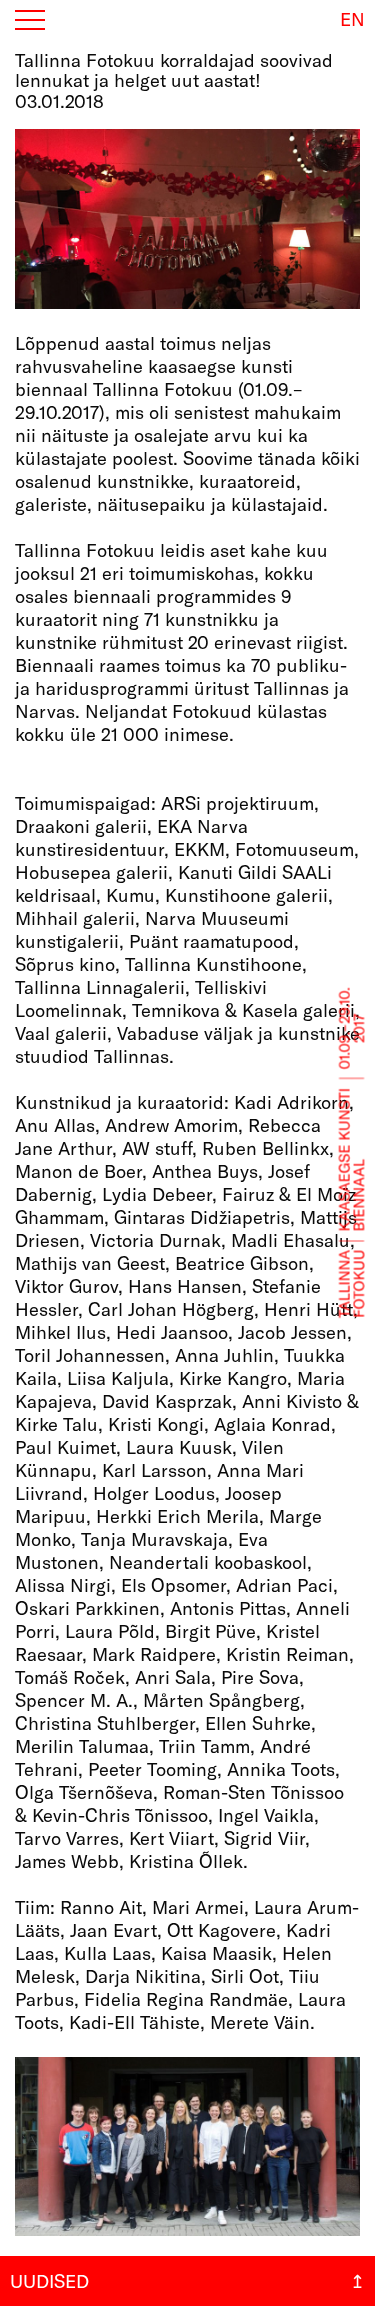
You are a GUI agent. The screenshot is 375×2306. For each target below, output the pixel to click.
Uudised (49, 2281)
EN (352, 18)
